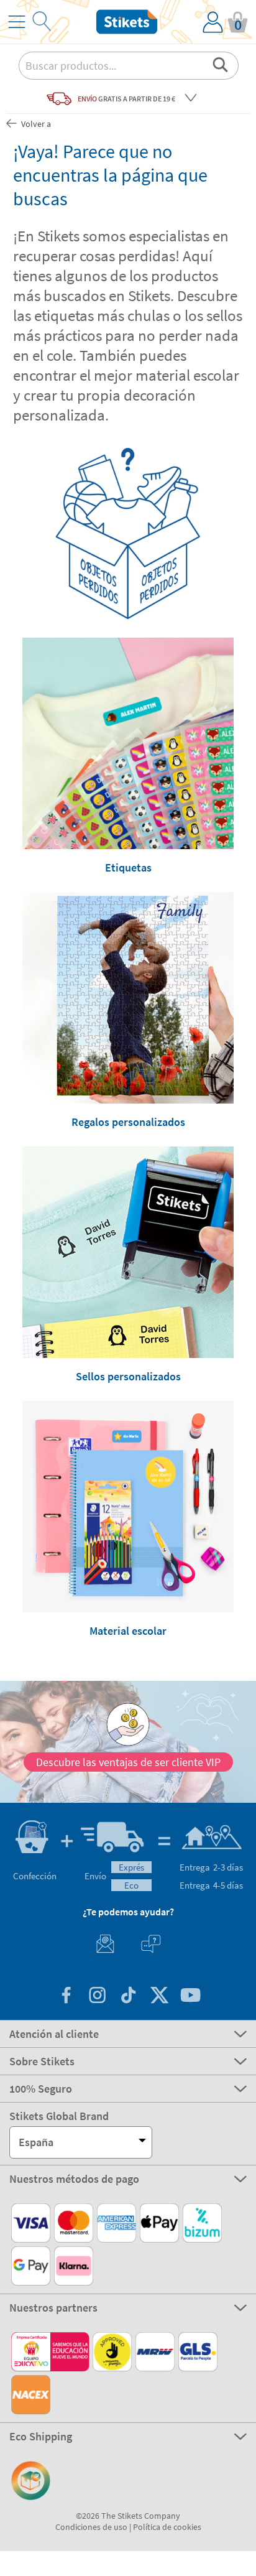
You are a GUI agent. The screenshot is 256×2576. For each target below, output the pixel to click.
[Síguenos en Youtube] (190, 1997)
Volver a (35, 124)
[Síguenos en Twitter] (159, 1997)
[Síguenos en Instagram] (97, 1997)
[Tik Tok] (128, 1997)
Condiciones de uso (91, 2527)
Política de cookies (167, 2527)
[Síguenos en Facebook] (66, 1997)
